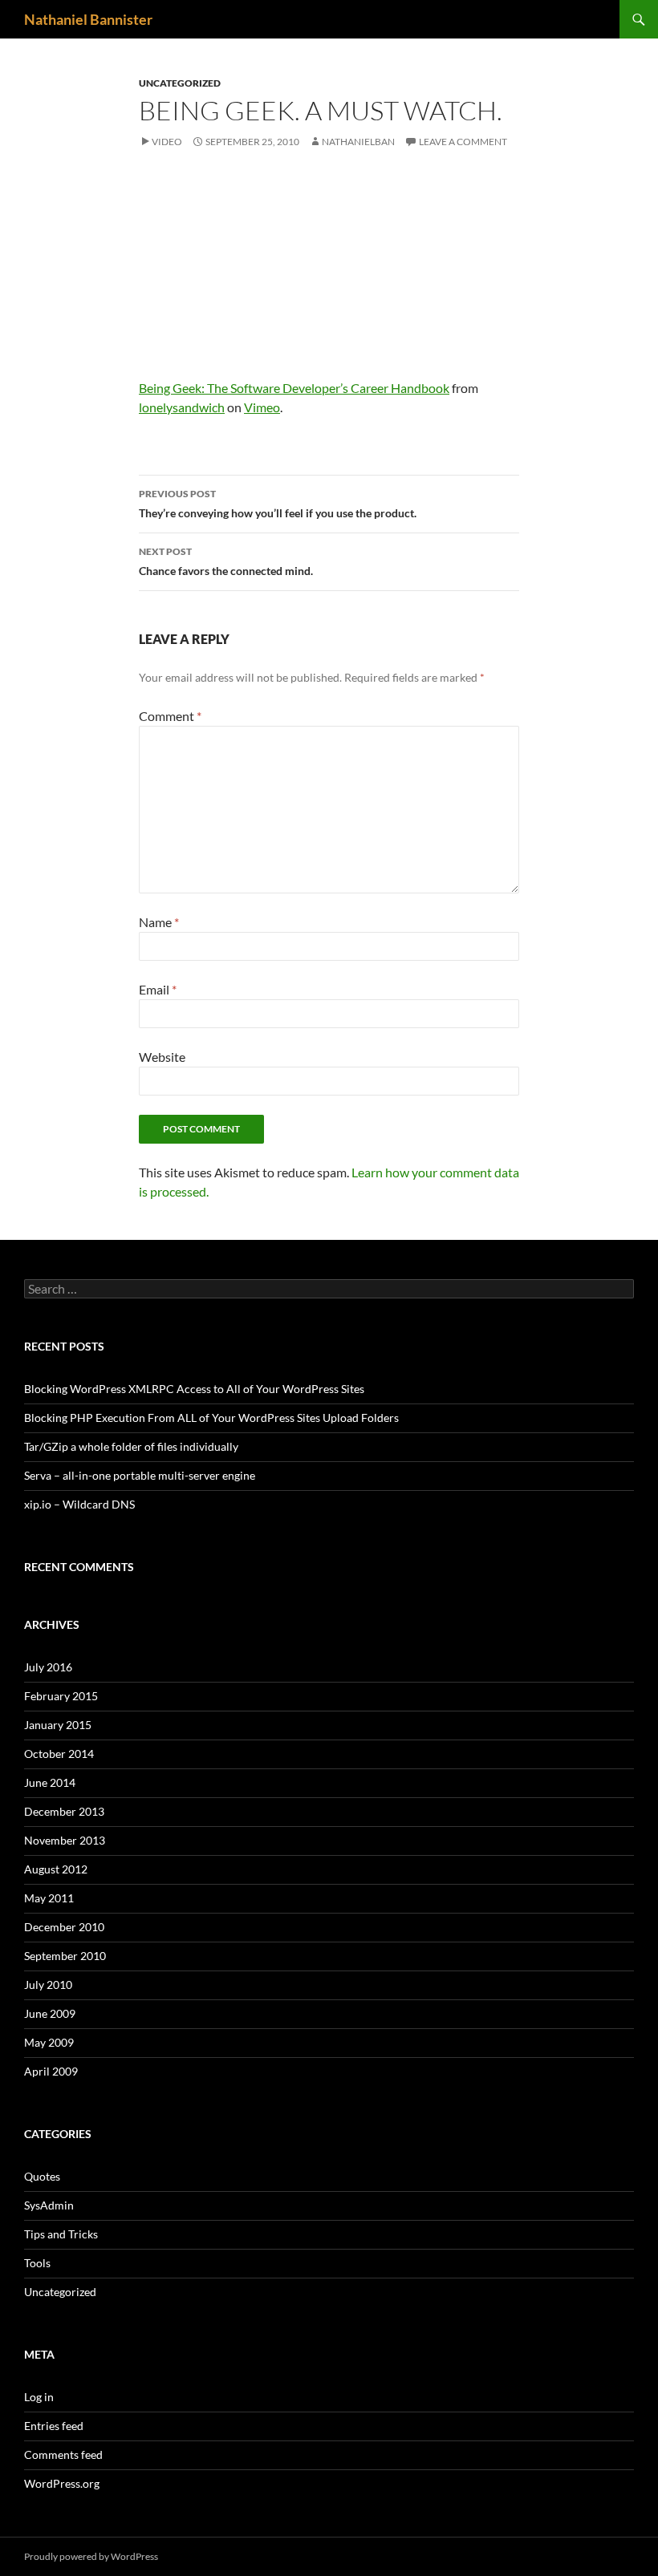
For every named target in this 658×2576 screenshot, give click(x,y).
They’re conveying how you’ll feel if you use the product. (278, 504)
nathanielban (358, 142)
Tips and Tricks (61, 2234)
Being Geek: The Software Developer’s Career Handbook (294, 388)
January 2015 (58, 1725)
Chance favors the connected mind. (226, 561)
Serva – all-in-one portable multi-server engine (140, 1475)
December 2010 (64, 1927)
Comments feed (63, 2454)
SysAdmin (49, 2205)
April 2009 (51, 2071)
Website (162, 1057)
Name (159, 922)
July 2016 (48, 1667)
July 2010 (48, 1985)
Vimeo (262, 407)
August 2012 (56, 1869)
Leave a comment (463, 142)
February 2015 (61, 1696)
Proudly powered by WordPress (91, 2556)
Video (167, 142)
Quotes (42, 2176)
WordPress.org (62, 2483)
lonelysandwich (182, 407)
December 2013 (64, 1811)
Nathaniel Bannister (88, 19)
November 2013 (65, 1840)
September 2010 (65, 1956)
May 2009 (49, 2042)
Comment (170, 716)
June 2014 (50, 1782)
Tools (37, 2263)
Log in (39, 2397)
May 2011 (49, 1898)
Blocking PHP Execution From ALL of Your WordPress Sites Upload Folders (211, 1418)
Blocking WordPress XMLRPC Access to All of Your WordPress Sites (194, 1389)
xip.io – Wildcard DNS (79, 1504)
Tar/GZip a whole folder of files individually (131, 1446)
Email (158, 989)
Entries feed (54, 2426)
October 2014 (59, 1754)
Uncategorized (180, 83)
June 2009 (50, 2013)
